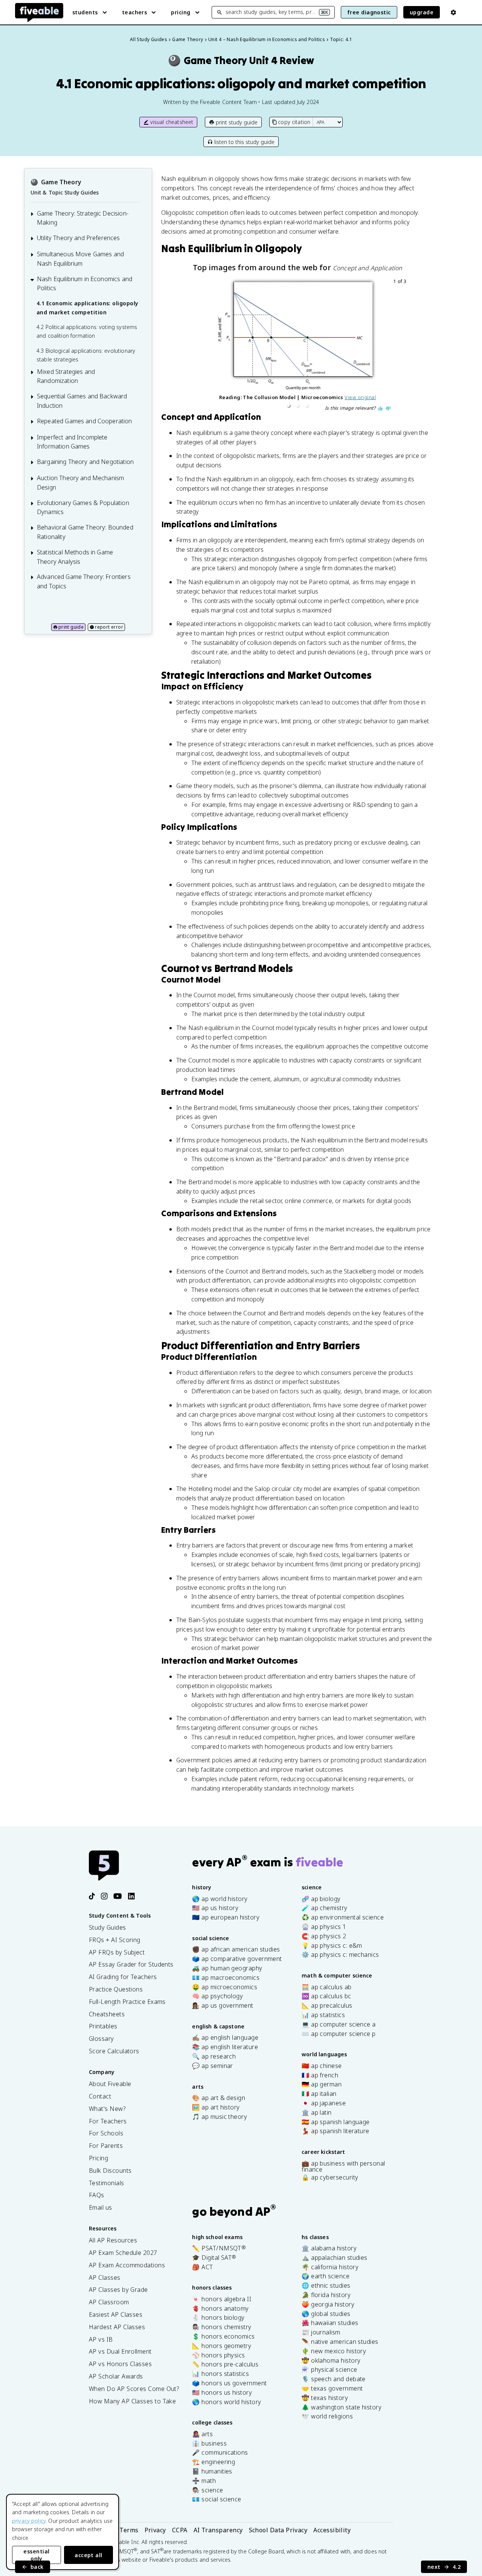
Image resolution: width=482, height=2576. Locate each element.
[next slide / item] (403, 344)
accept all (88, 2555)
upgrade (422, 12)
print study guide (237, 122)
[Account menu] (453, 12)
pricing (181, 12)
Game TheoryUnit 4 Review (241, 60)
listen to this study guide (244, 142)
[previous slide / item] (192, 344)
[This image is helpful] (380, 409)
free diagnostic (369, 12)
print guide (71, 627)
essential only (36, 2555)
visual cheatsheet (172, 122)
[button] (288, 406)
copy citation (294, 122)
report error (109, 627)
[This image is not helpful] (388, 409)
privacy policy (29, 2521)
